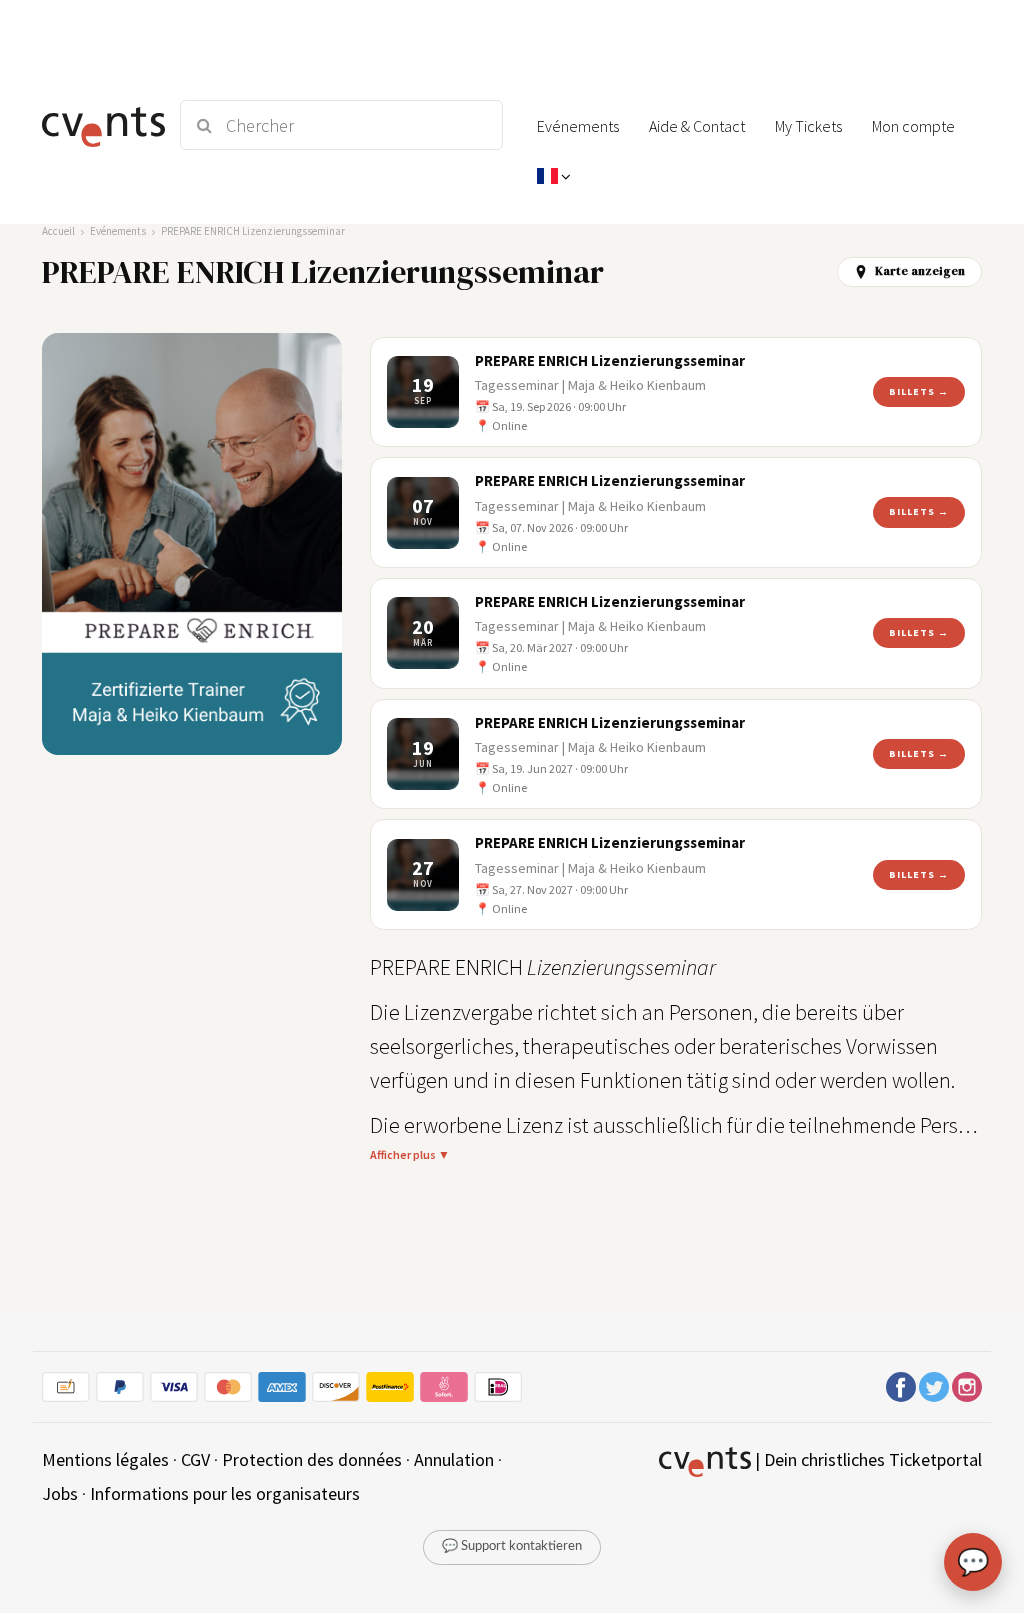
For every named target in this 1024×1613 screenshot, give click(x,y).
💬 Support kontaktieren (512, 1546)
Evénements (118, 231)
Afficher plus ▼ (410, 1154)
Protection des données (312, 1459)
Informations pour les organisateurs (225, 1493)
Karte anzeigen (920, 271)
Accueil (58, 231)
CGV (195, 1459)
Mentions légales (105, 1459)
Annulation (454, 1459)
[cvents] (99, 125)
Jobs (60, 1493)
